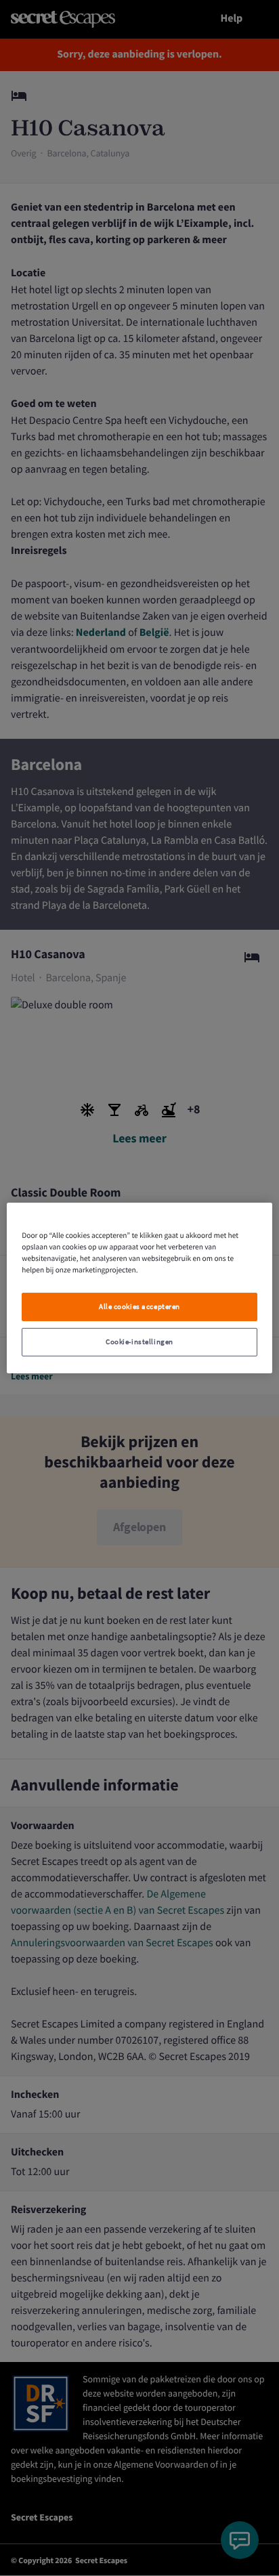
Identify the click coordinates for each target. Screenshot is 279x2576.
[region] (139, 1288)
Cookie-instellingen (139, 1342)
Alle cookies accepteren (139, 1307)
